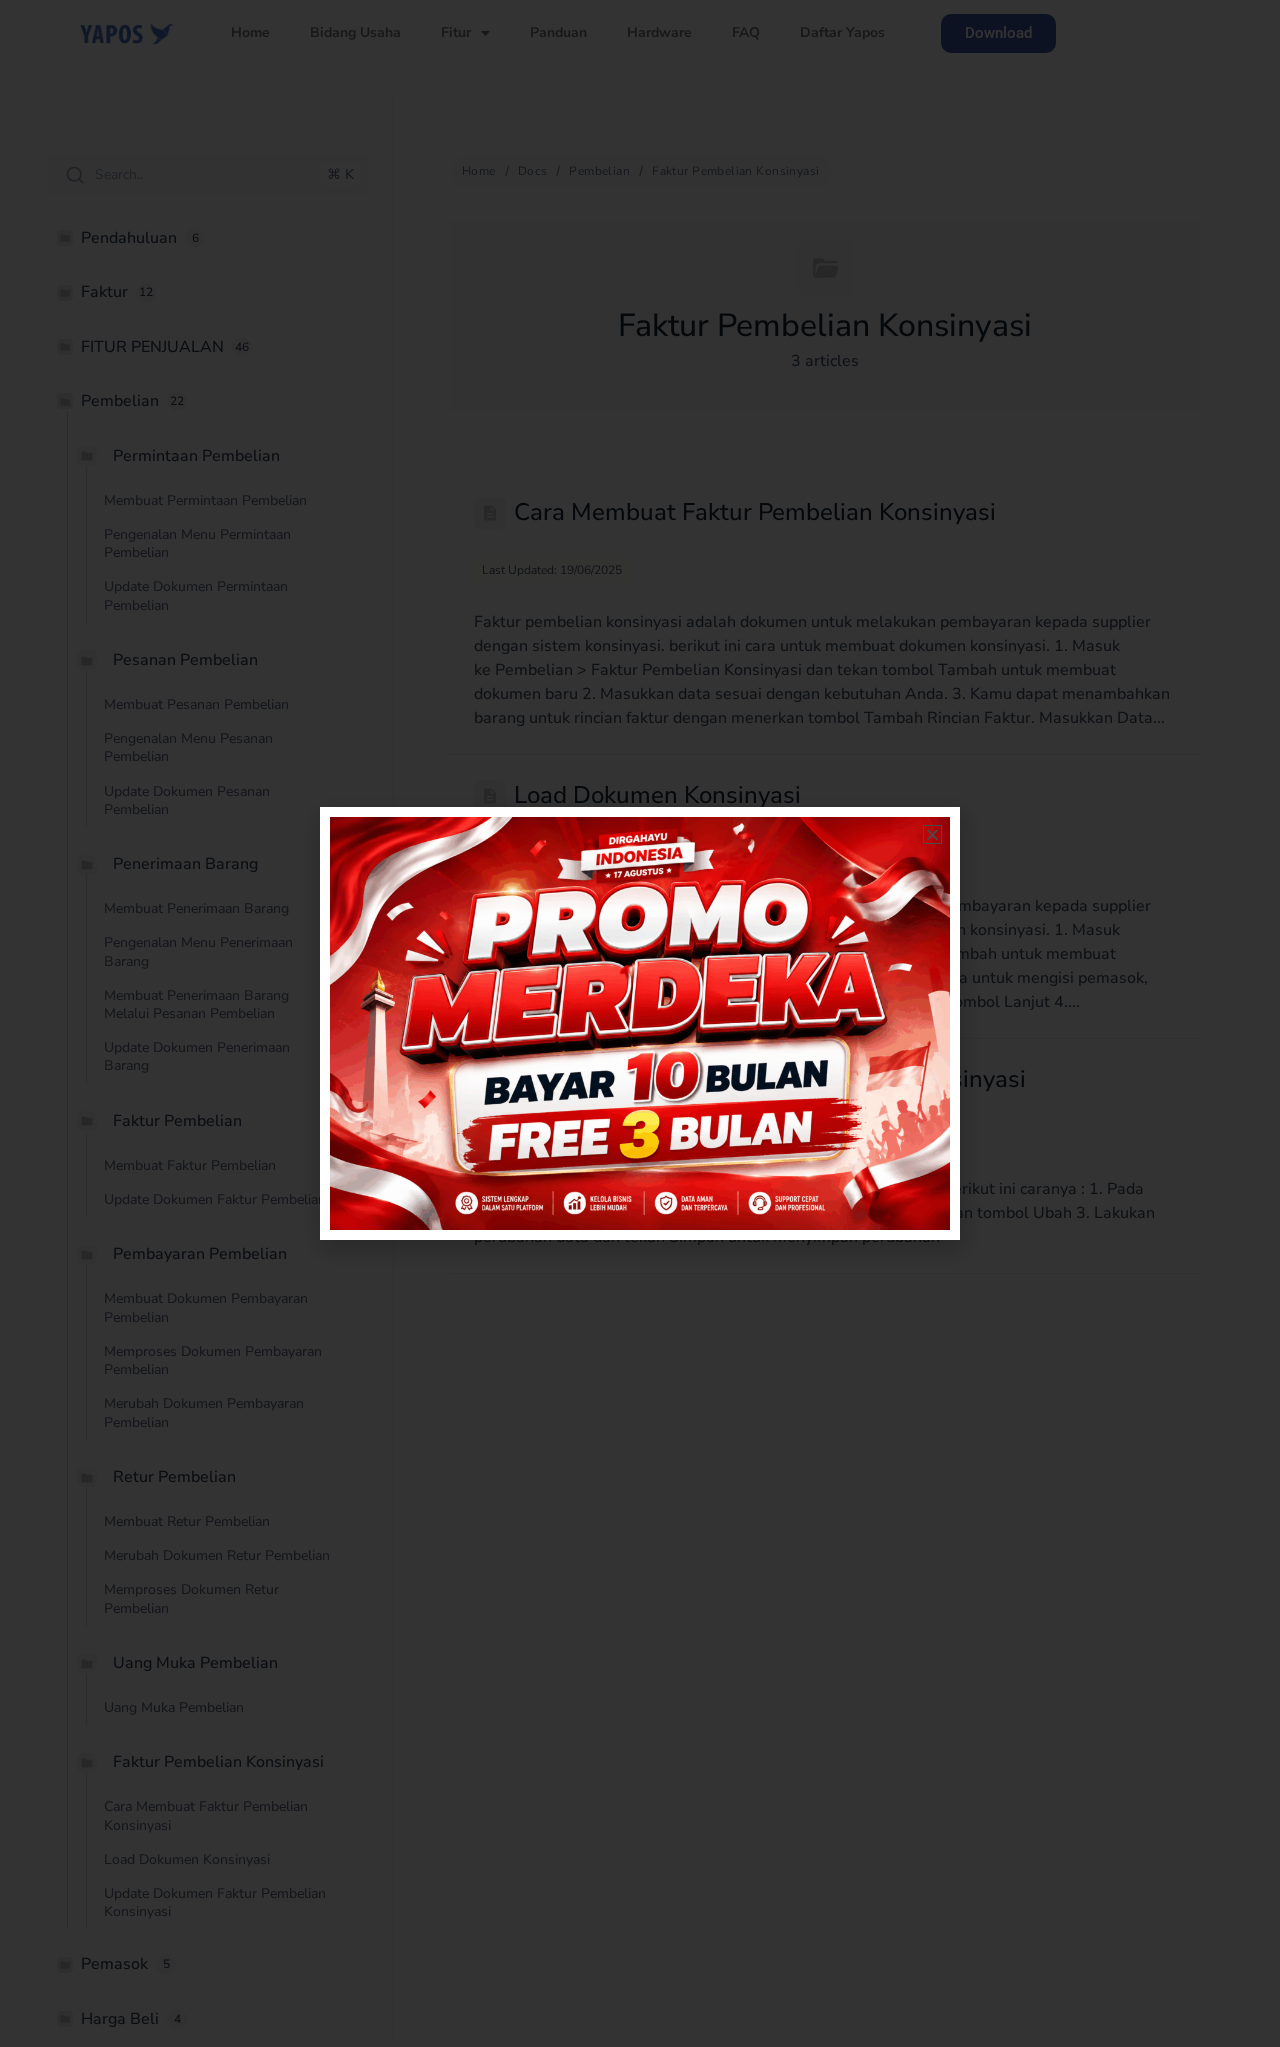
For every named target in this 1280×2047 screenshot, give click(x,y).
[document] (640, 1023)
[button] (932, 834)
